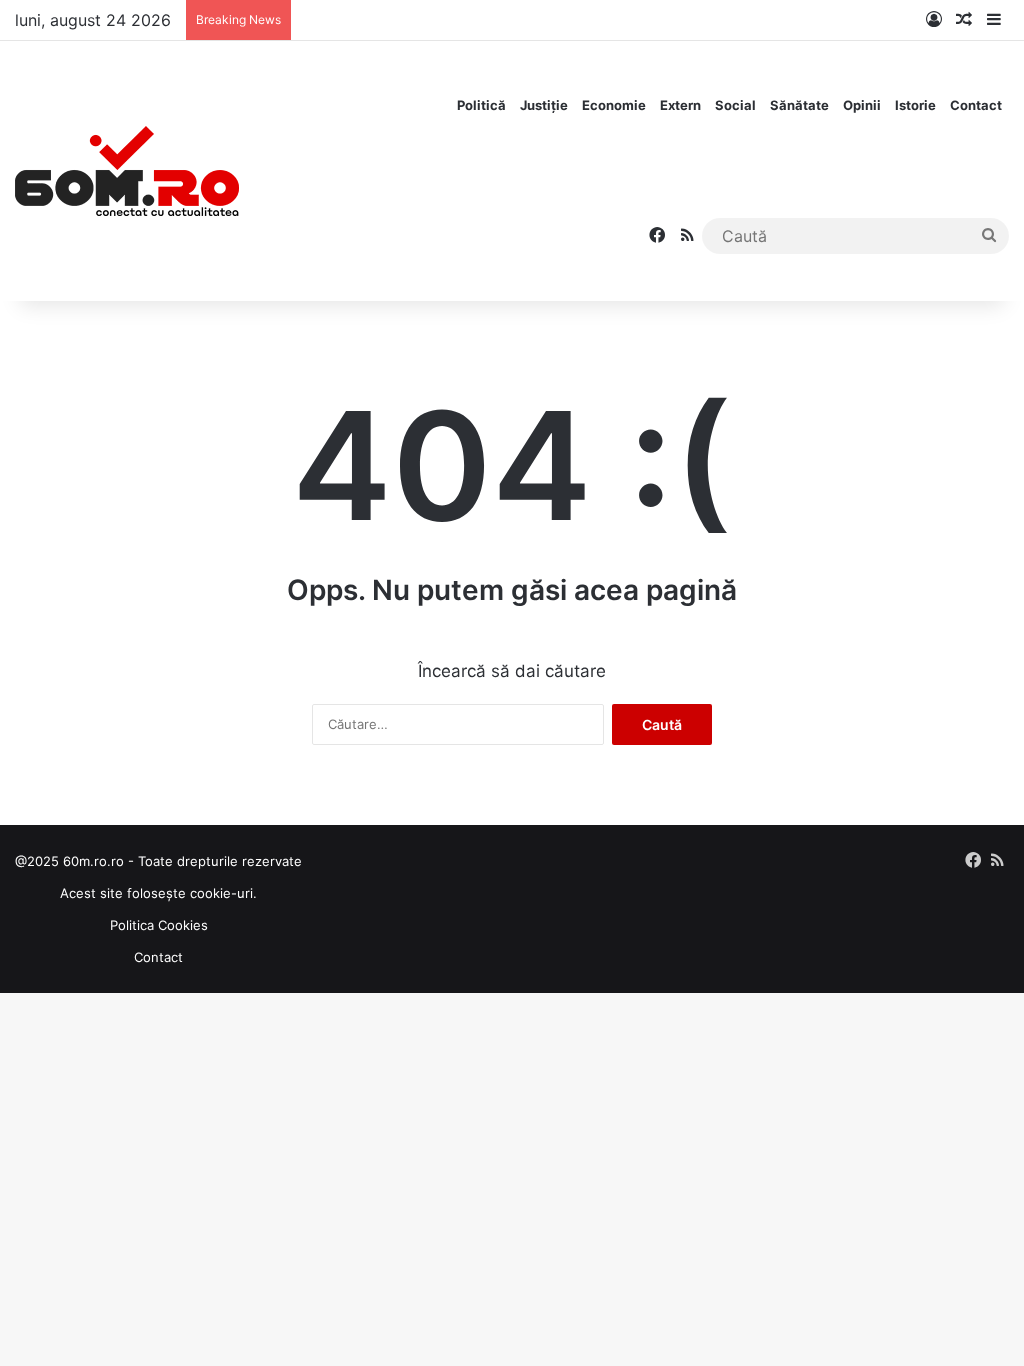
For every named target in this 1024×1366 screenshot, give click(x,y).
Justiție (544, 105)
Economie (614, 105)
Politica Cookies (159, 925)
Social (735, 105)
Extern (680, 105)
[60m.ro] (127, 171)
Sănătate (799, 105)
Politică (481, 105)
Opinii (862, 105)
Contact (976, 105)
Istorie (915, 105)
